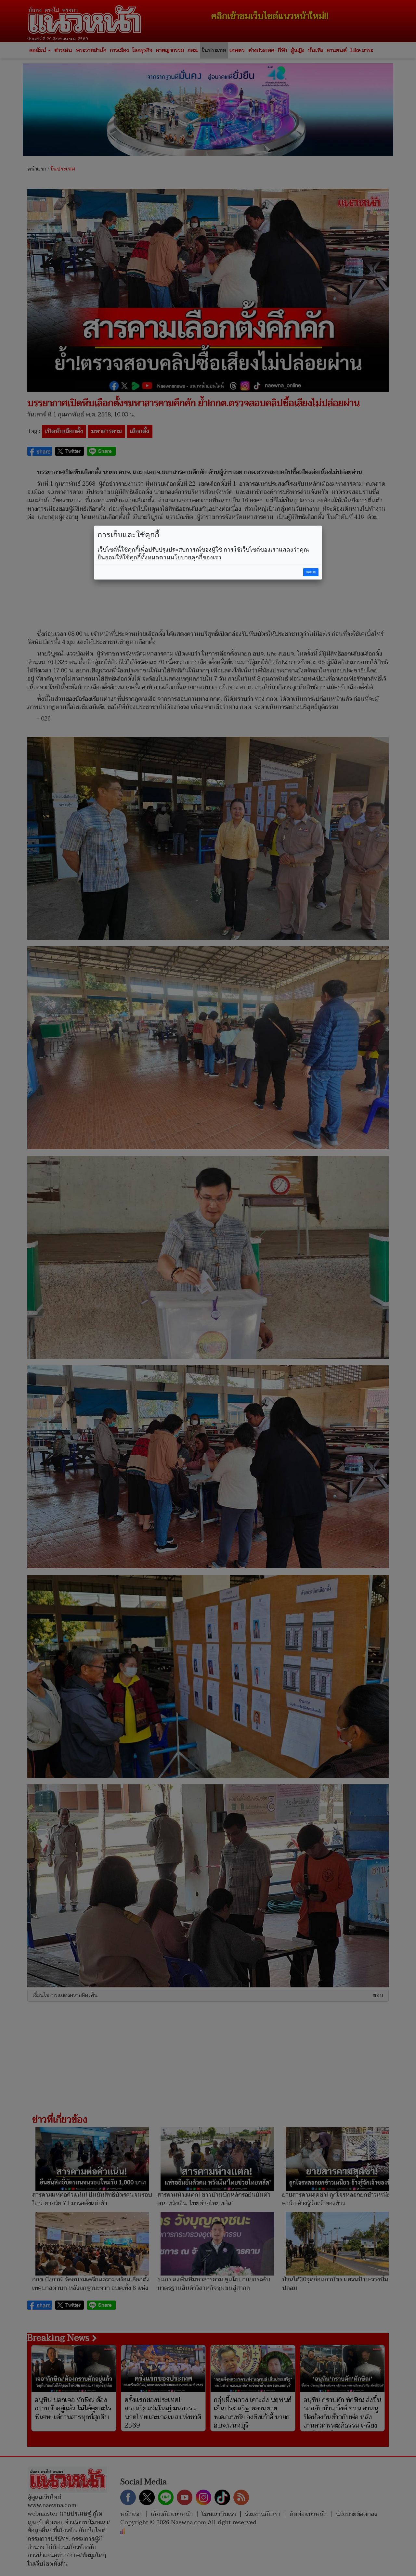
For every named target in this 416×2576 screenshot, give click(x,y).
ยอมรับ (311, 572)
